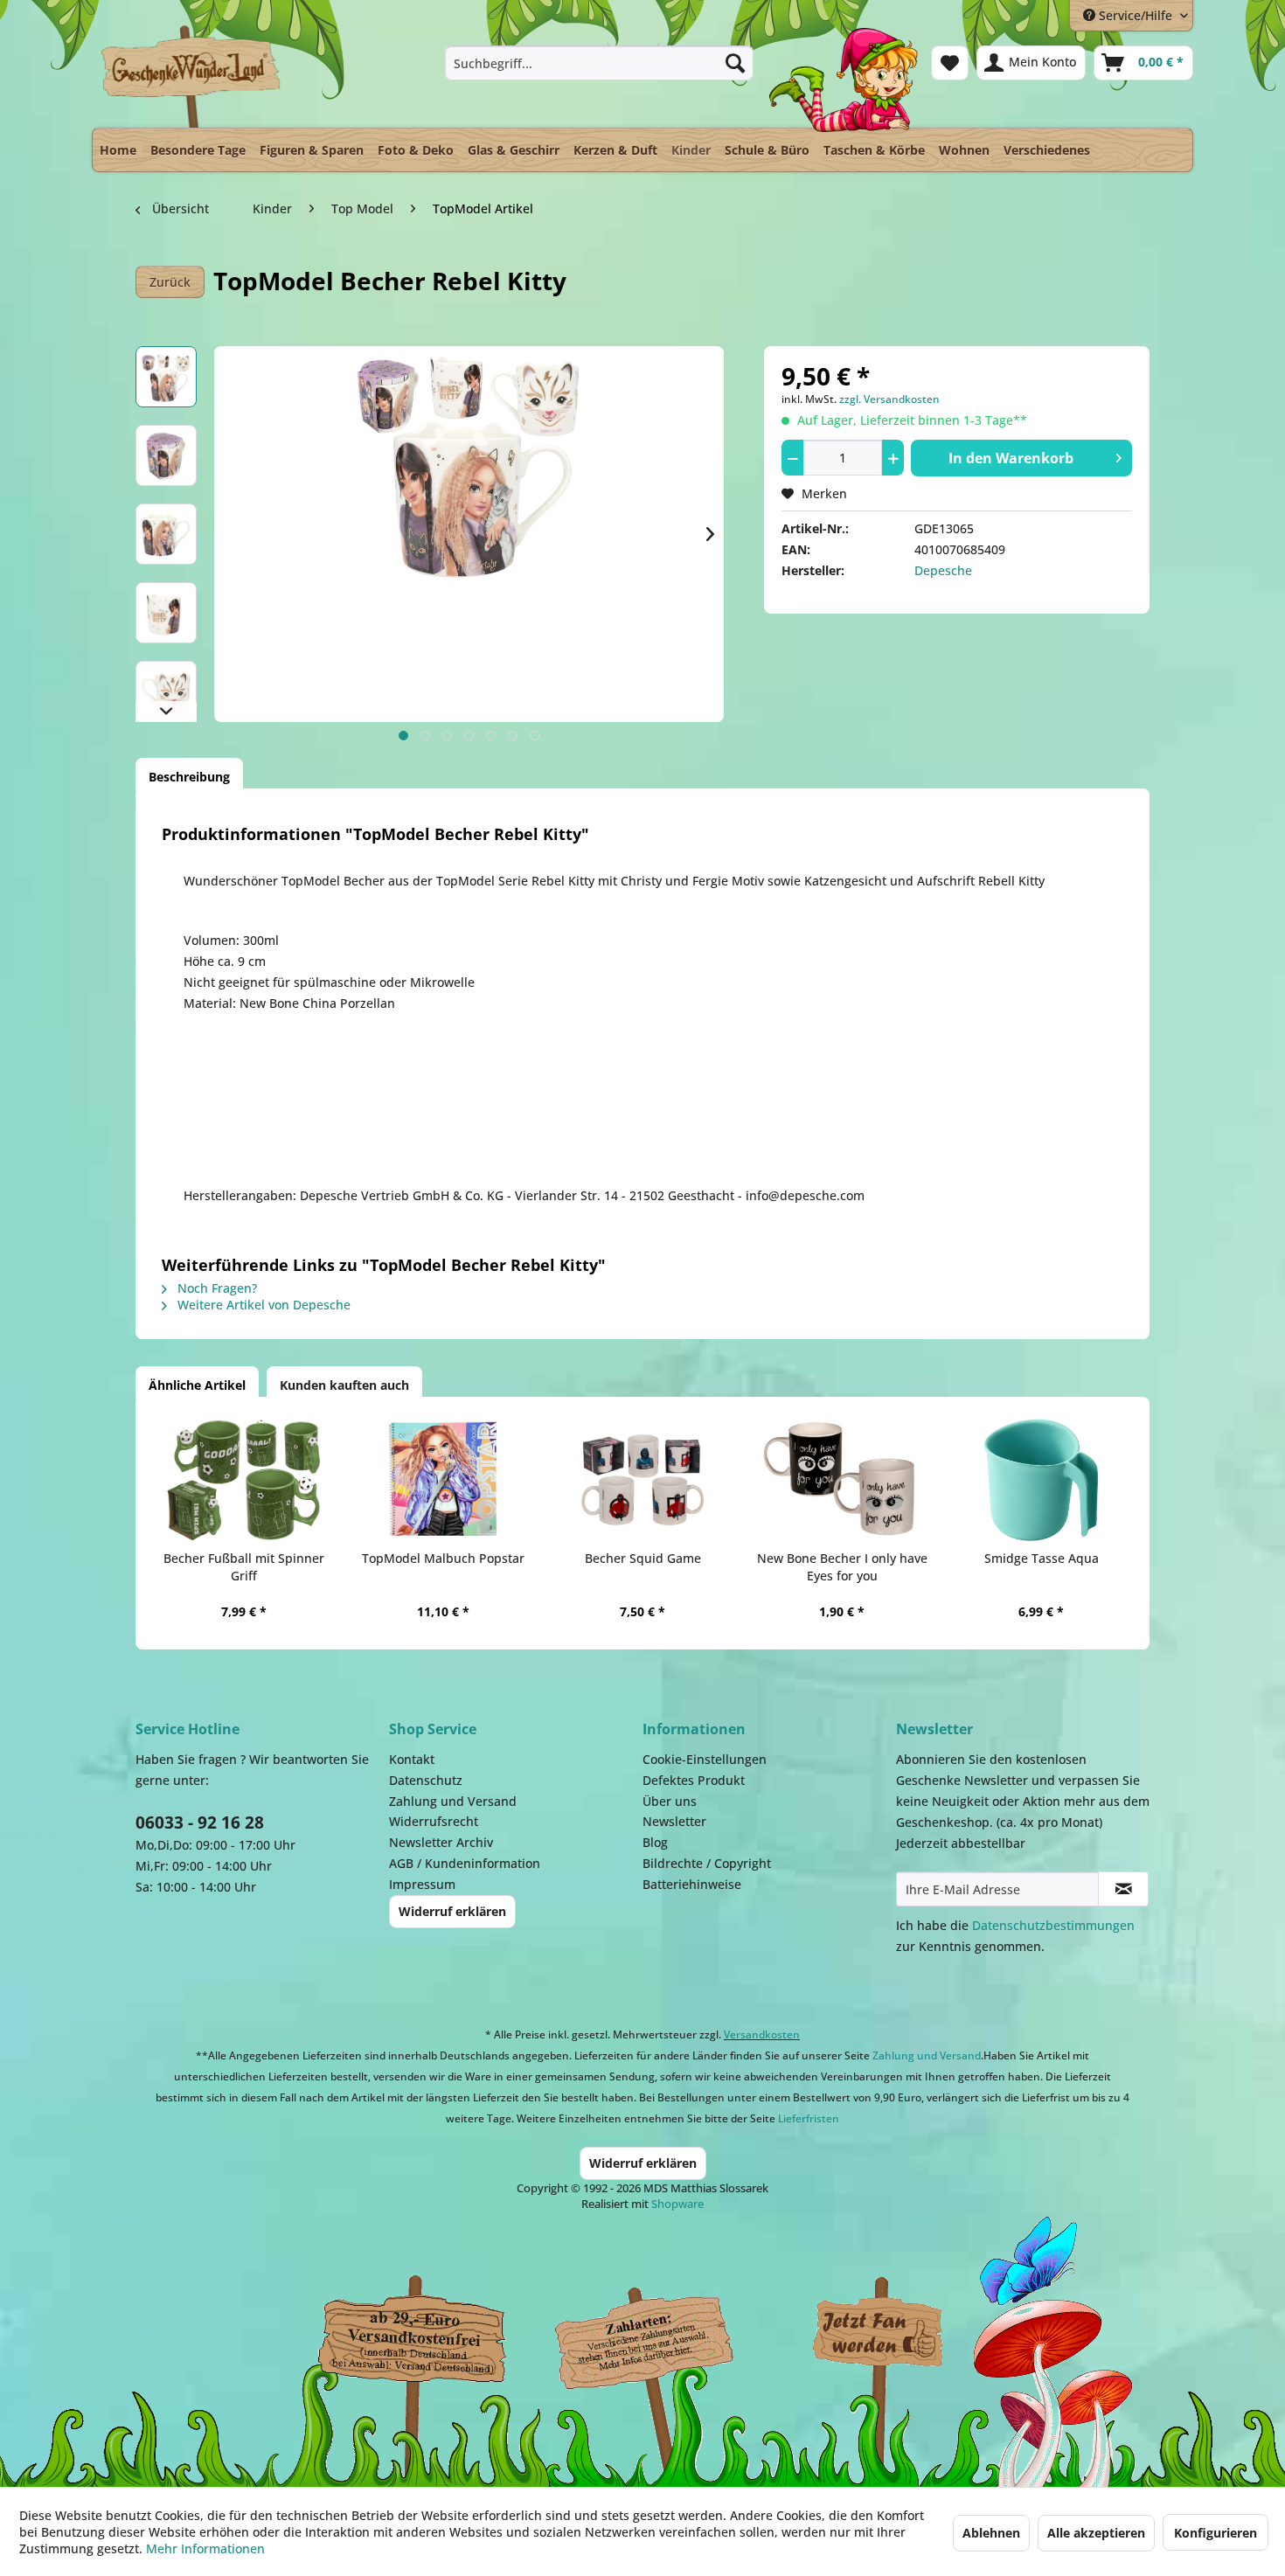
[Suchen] (735, 63)
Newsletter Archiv (441, 1842)
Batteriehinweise (692, 1884)
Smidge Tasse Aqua (1042, 1558)
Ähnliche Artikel (197, 1385)
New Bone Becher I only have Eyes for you (842, 1567)
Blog (655, 1842)
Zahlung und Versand (453, 1801)
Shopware (677, 2204)
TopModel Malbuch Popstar (443, 1558)
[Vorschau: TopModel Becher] (166, 613)
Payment (660, 2334)
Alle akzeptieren (1096, 2533)
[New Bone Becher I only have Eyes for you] (842, 1480)
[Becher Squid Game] (642, 1480)
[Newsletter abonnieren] (1123, 1889)
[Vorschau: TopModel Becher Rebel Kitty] (166, 377)
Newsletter (674, 1821)
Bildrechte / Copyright (707, 1863)
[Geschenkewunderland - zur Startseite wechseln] (192, 76)
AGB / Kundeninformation (465, 1863)
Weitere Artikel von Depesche (262, 1305)
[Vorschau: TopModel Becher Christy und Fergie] (166, 534)
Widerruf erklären (452, 1911)
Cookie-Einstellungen (705, 1759)
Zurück (170, 282)
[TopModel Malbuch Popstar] (443, 1480)
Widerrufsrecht (434, 1821)
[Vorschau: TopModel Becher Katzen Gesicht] (166, 691)
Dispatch (411, 2338)
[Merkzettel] (950, 63)
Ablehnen (991, 2533)
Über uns (670, 1801)
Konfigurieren (1216, 2533)
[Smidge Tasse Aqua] (1041, 1480)
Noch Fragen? (215, 1288)
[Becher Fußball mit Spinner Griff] (244, 1480)
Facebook (879, 2334)
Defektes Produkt (694, 1780)
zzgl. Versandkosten (889, 399)
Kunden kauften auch (344, 1385)
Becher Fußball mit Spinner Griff (244, 1567)
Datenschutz (426, 1780)
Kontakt (412, 1759)
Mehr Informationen (205, 2548)
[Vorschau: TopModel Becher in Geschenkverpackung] (166, 455)
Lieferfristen (809, 2118)
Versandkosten (762, 2034)
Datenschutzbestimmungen (1053, 1925)
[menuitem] (599, 63)
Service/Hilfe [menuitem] (1136, 15)
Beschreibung (189, 777)
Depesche (943, 570)
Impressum (422, 1884)
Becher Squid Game (643, 1558)
